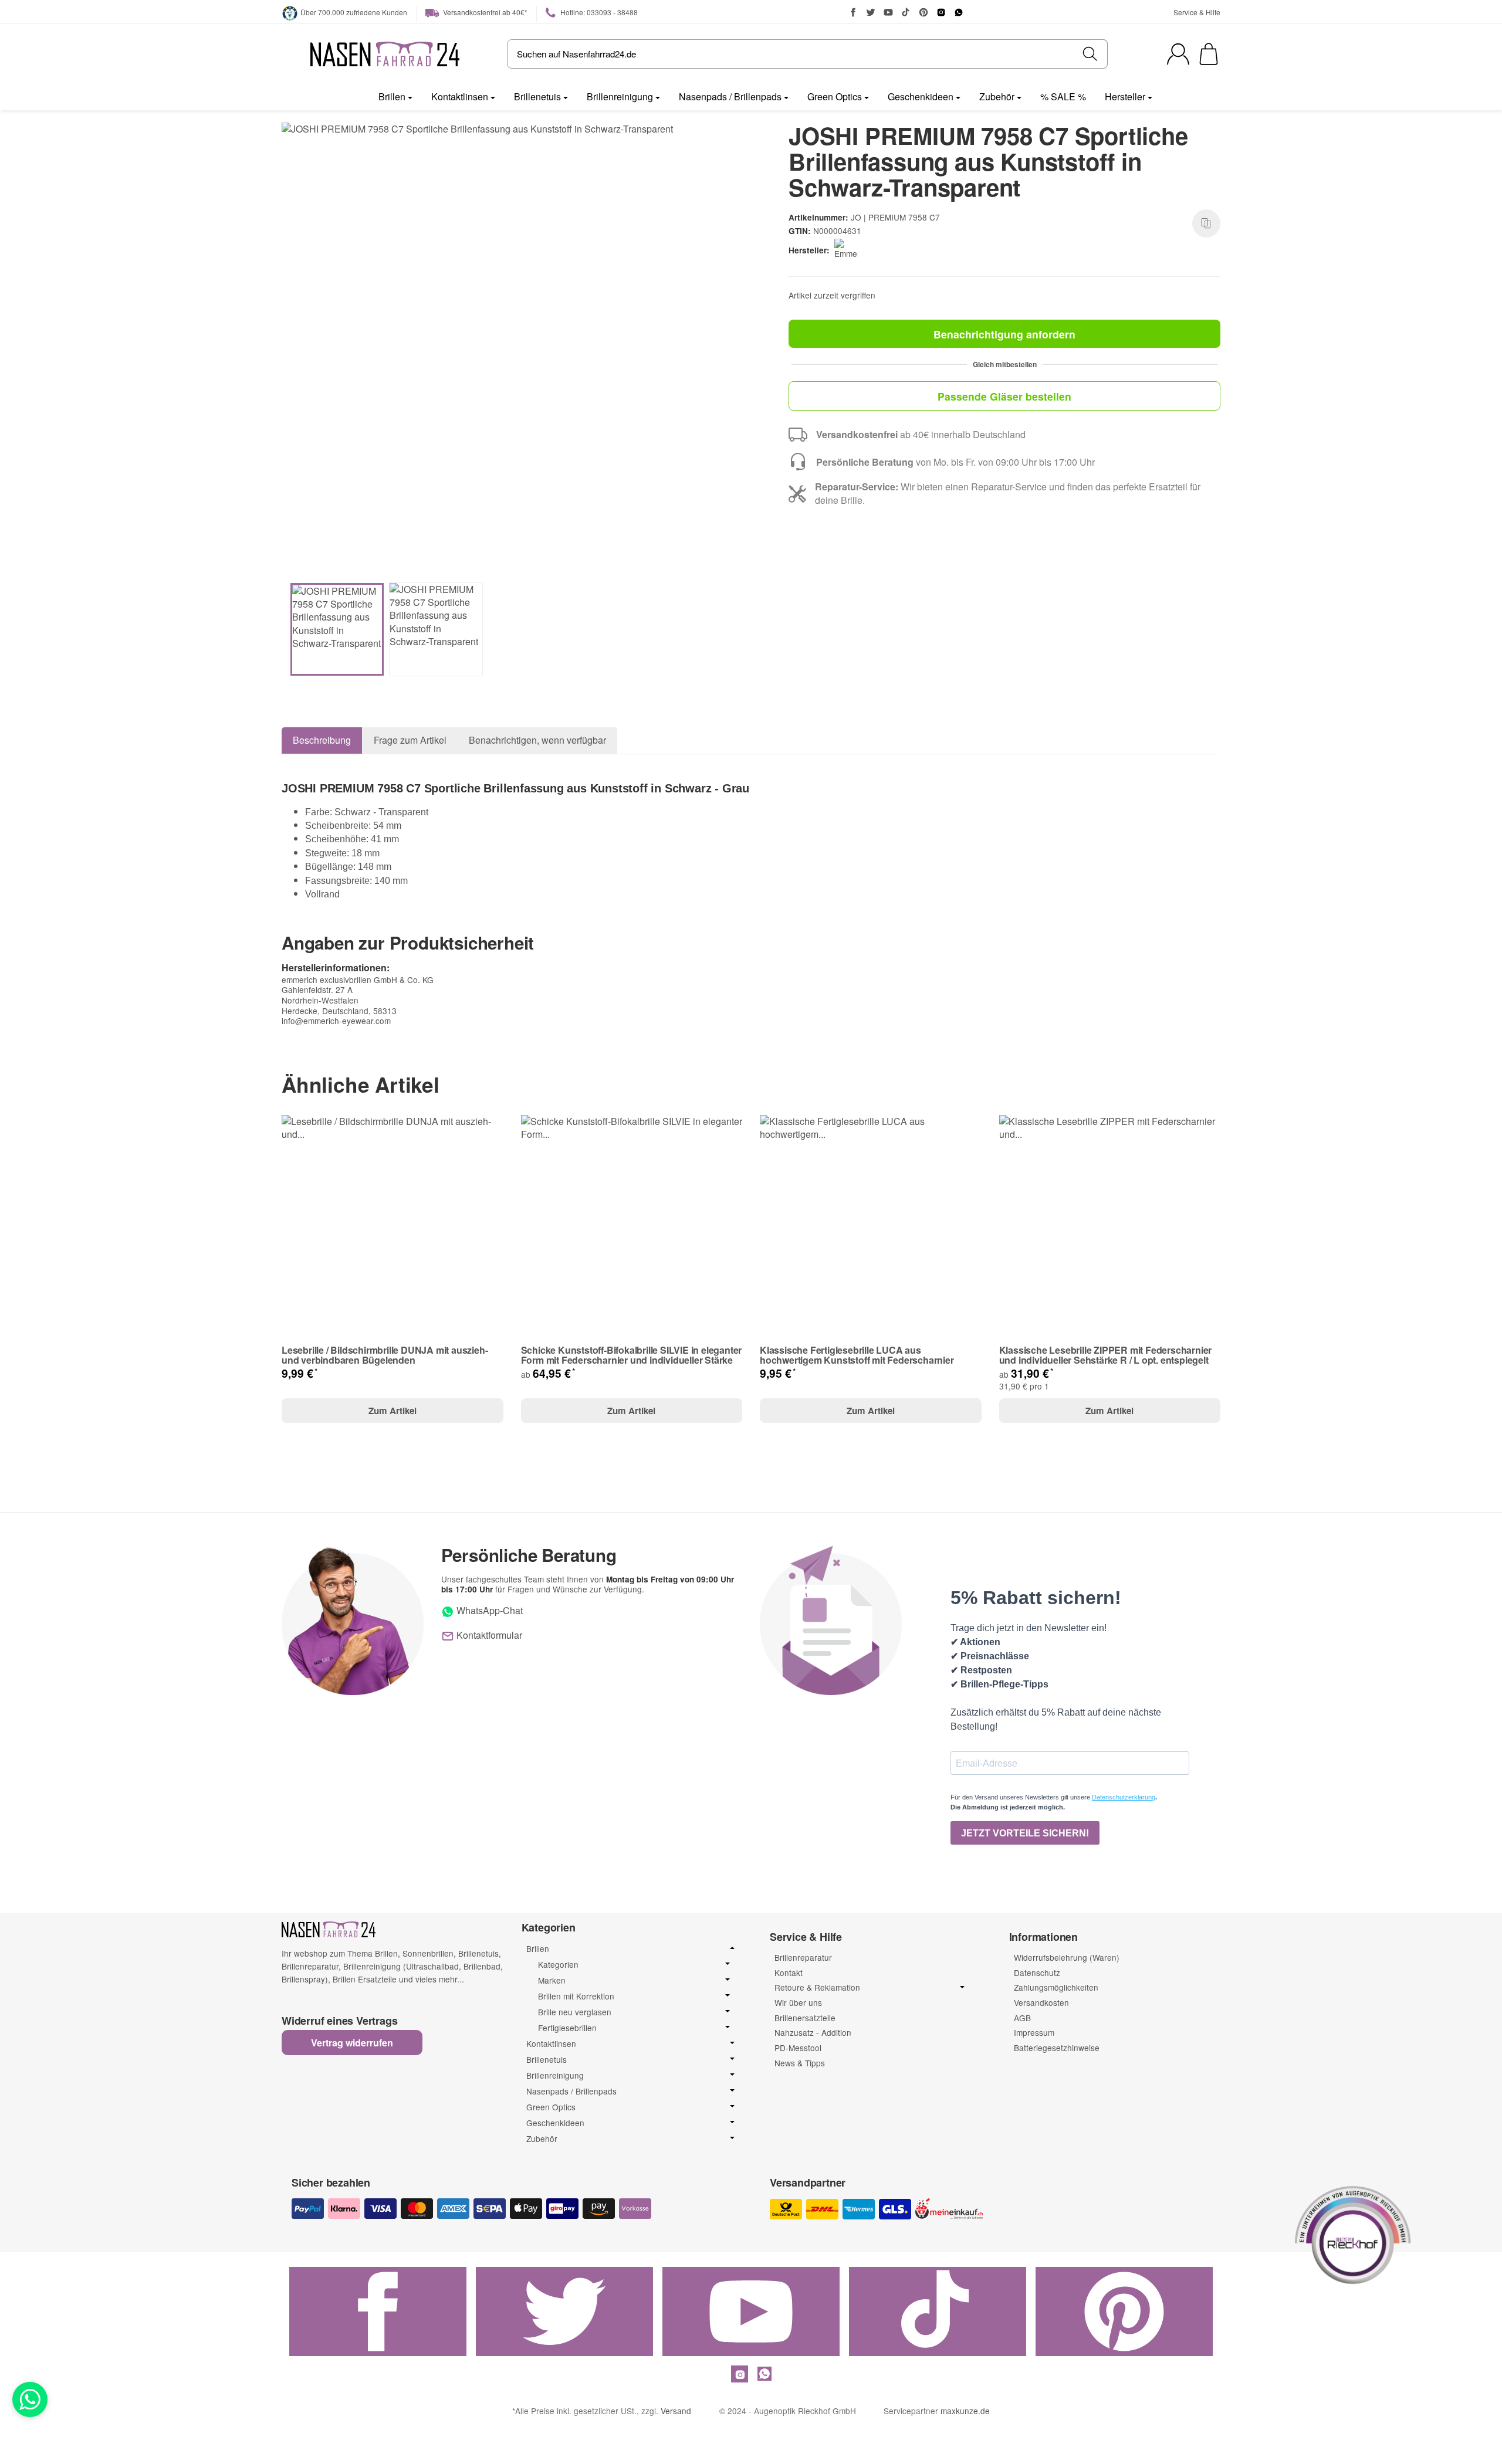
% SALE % (1063, 96)
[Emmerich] (848, 250)
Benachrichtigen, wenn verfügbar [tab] (537, 740)
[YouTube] (888, 12)
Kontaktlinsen (460, 96)
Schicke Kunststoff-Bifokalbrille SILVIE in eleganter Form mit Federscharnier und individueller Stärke (632, 1355)
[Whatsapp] (30, 2399)
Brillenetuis (537, 96)
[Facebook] (853, 12)
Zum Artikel (393, 1411)
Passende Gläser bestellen (1004, 396)
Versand (676, 2411)
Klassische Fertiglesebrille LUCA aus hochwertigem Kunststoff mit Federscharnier (857, 1355)
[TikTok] (906, 12)
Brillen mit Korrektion (576, 1996)
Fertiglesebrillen (567, 2028)
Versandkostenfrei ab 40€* (484, 12)
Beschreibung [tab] (322, 740)
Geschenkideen (921, 96)
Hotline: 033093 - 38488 (598, 12)
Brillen (392, 96)
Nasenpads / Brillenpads (730, 96)
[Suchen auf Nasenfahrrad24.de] (1090, 54)
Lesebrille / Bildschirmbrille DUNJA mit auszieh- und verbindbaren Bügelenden (385, 1355)
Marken (552, 1980)
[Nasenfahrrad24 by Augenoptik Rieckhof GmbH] (385, 54)
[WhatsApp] (959, 12)
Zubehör (997, 96)
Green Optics (835, 96)
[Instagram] (941, 12)
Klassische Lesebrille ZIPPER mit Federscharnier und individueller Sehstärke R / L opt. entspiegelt (1106, 1355)
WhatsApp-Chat (488, 1610)
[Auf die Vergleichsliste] (1206, 223)
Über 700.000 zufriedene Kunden (354, 12)
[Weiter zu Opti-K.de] (1353, 2233)
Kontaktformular (488, 1635)
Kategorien (558, 1965)
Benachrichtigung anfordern (1004, 334)
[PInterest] (923, 12)
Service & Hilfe (1197, 12)
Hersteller (1125, 96)
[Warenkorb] (1209, 54)
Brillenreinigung (620, 96)
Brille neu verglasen (575, 2012)
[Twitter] (871, 12)
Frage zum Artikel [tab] (410, 740)
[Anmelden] (1178, 54)
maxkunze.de (965, 2411)
